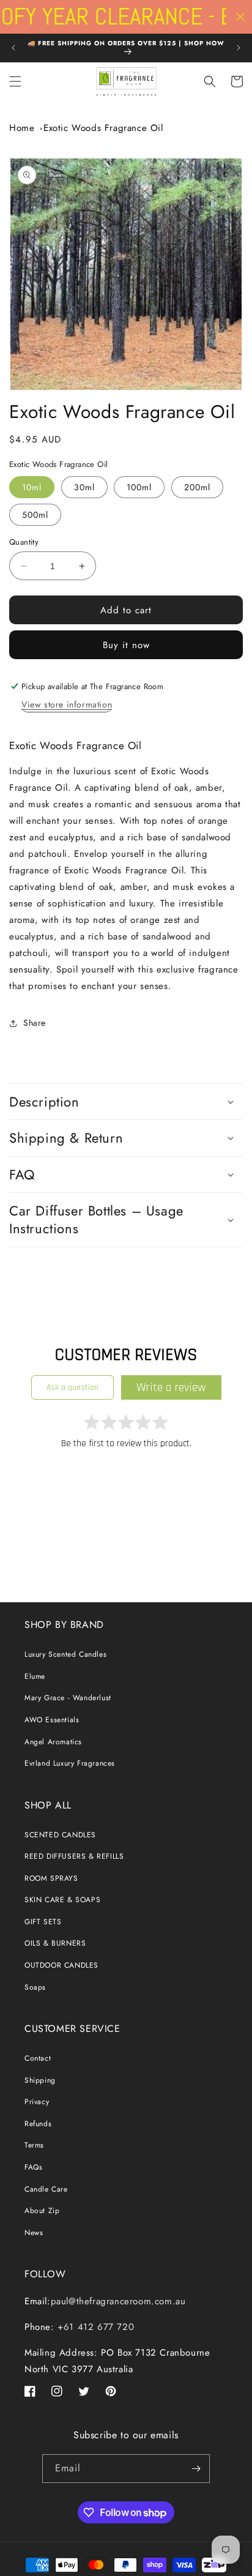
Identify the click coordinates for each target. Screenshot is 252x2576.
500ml (35, 515)
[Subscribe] (196, 2469)
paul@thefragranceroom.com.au (118, 2301)
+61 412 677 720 (94, 2327)
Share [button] (35, 1023)
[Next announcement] (239, 48)
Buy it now (126, 645)
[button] (15, 81)
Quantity (24, 542)
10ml (32, 487)
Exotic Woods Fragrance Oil (103, 128)
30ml (84, 487)
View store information (67, 704)
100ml (139, 487)
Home (22, 128)
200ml (197, 487)
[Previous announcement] (13, 48)
